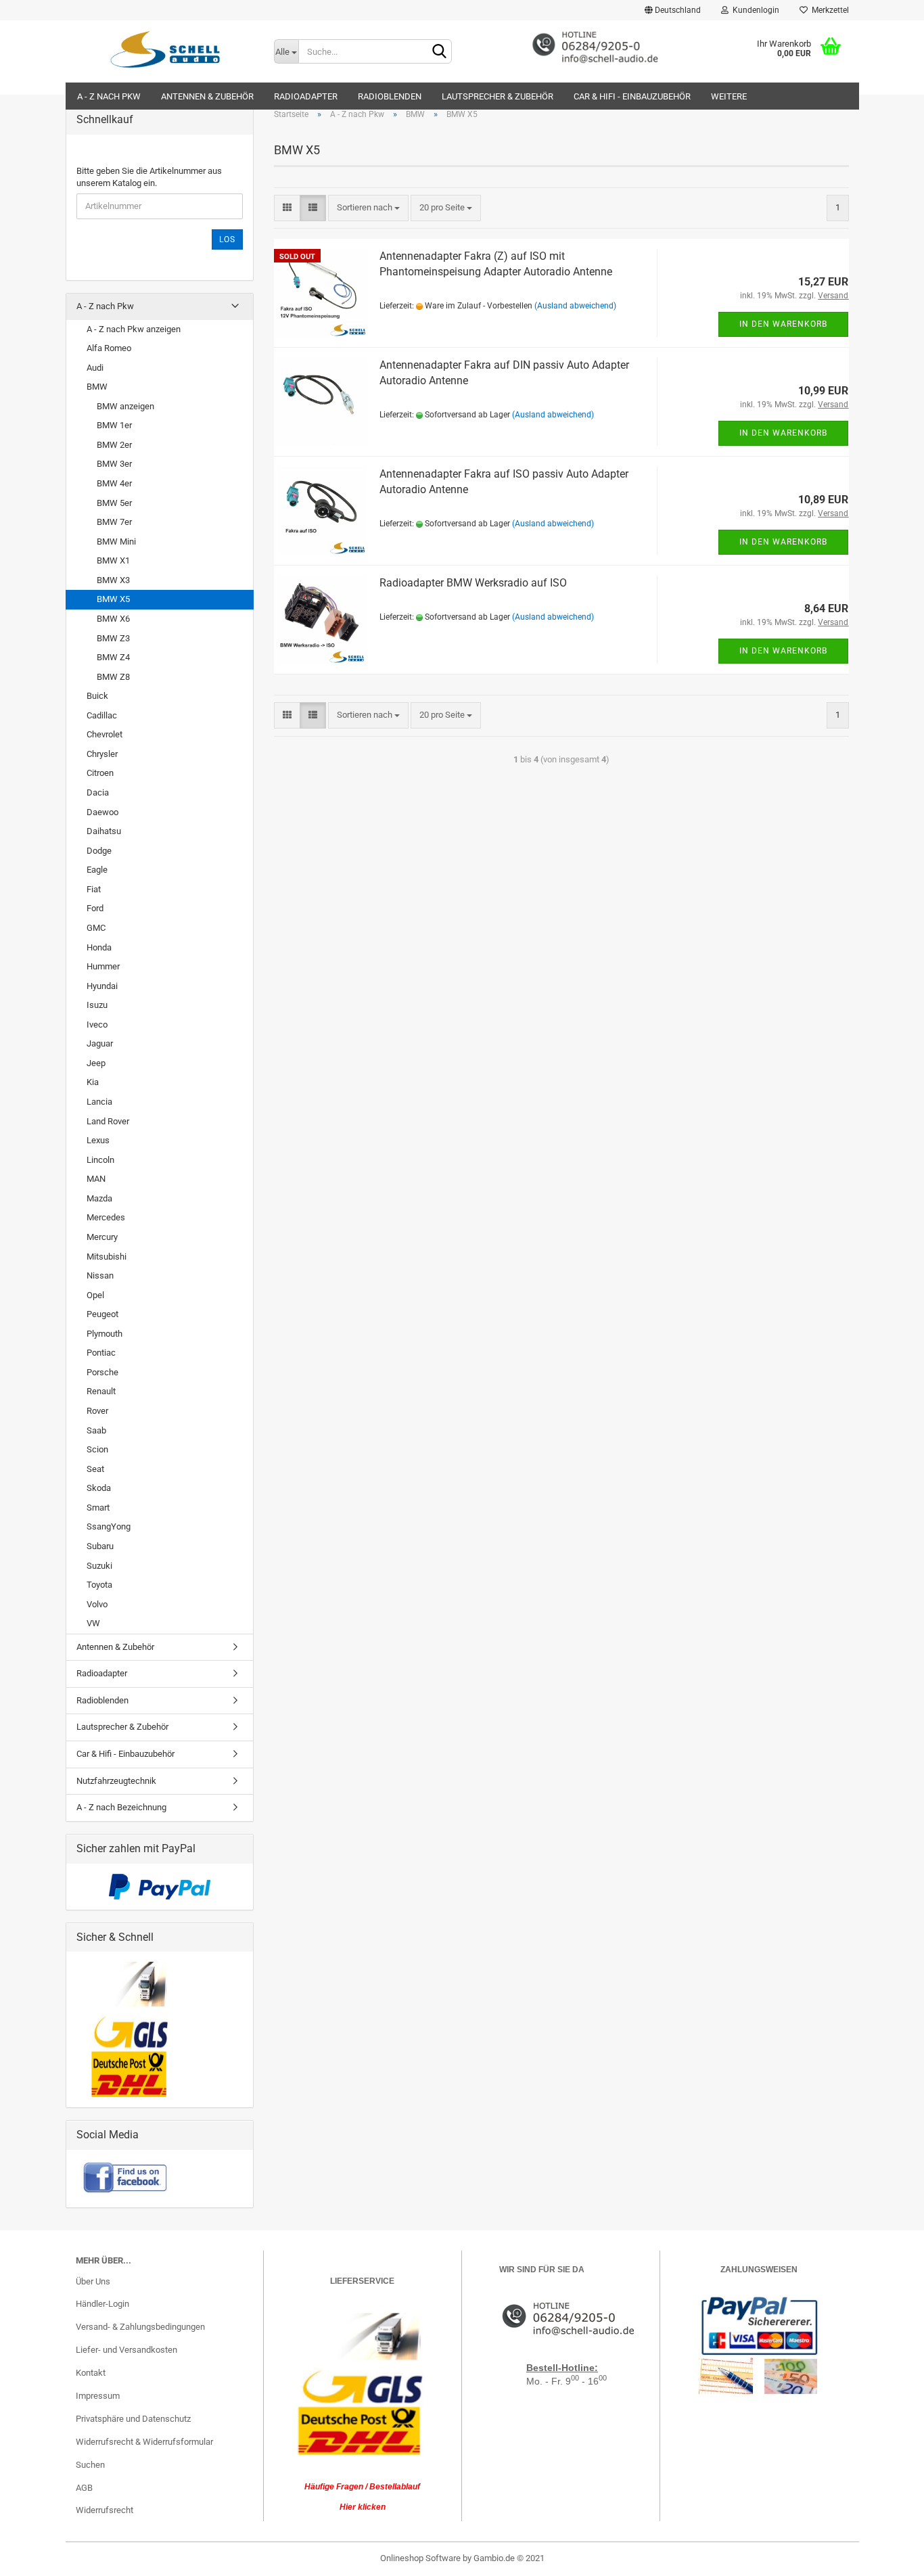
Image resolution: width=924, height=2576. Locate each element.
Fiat (94, 889)
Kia (93, 1082)
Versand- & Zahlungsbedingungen (140, 2327)
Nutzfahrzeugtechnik (116, 1781)
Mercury (102, 1237)
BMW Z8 (113, 677)
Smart (98, 1508)
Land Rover (108, 1121)
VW (93, 1623)
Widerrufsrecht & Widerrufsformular (144, 2442)
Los (227, 239)
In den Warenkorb (783, 324)
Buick (97, 696)
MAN (96, 1179)
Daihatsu (104, 831)
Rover (97, 1411)
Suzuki (99, 1566)
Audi (95, 368)
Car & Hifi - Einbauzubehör (632, 96)
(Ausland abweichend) (575, 306)
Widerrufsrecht (105, 2510)
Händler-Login (102, 2304)
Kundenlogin (754, 10)
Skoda (99, 1488)
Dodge (99, 851)
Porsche (102, 1372)
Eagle (97, 870)
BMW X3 (113, 580)
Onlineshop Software (420, 2558)
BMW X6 (113, 619)
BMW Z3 (113, 638)
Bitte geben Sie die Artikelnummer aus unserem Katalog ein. (149, 177)
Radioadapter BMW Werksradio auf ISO (473, 583)
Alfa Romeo (109, 348)
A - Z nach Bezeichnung (121, 1807)
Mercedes (106, 1217)
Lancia (99, 1102)
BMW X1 (113, 560)
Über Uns (93, 2281)
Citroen (100, 773)
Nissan (100, 1275)
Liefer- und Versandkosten (126, 2350)
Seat (95, 1469)
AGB (84, 2488)
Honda (99, 947)
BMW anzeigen (125, 406)
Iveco (97, 1025)
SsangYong (109, 1526)
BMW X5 (113, 599)
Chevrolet (105, 734)
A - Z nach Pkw (109, 96)
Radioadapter (306, 96)
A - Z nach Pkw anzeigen (134, 329)
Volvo (97, 1604)
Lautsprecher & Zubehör (498, 96)
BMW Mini (116, 542)
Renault (101, 1391)
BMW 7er (114, 522)
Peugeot (102, 1314)
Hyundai (102, 986)
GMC (96, 928)
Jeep (96, 1063)
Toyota (99, 1585)
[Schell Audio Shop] (165, 49)
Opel (95, 1295)
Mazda (99, 1198)
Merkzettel (828, 10)
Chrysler (102, 754)
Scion (97, 1449)
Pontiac (101, 1353)
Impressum (98, 2396)
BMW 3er (114, 464)
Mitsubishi (107, 1257)
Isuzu (97, 1005)
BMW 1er (114, 425)
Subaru (100, 1546)
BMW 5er (114, 503)
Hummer (103, 966)
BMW (97, 387)
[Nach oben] (887, 2556)
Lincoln (100, 1160)
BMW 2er (114, 445)
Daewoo (102, 812)
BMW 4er (114, 483)
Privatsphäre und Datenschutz (133, 2419)
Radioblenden (390, 96)
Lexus (98, 1140)
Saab (96, 1430)
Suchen (90, 2465)
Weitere (729, 96)
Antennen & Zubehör (207, 96)
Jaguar (100, 1043)
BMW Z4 (113, 657)
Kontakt (91, 2373)
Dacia (98, 792)
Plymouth (105, 1334)
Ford (95, 908)
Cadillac (102, 715)
